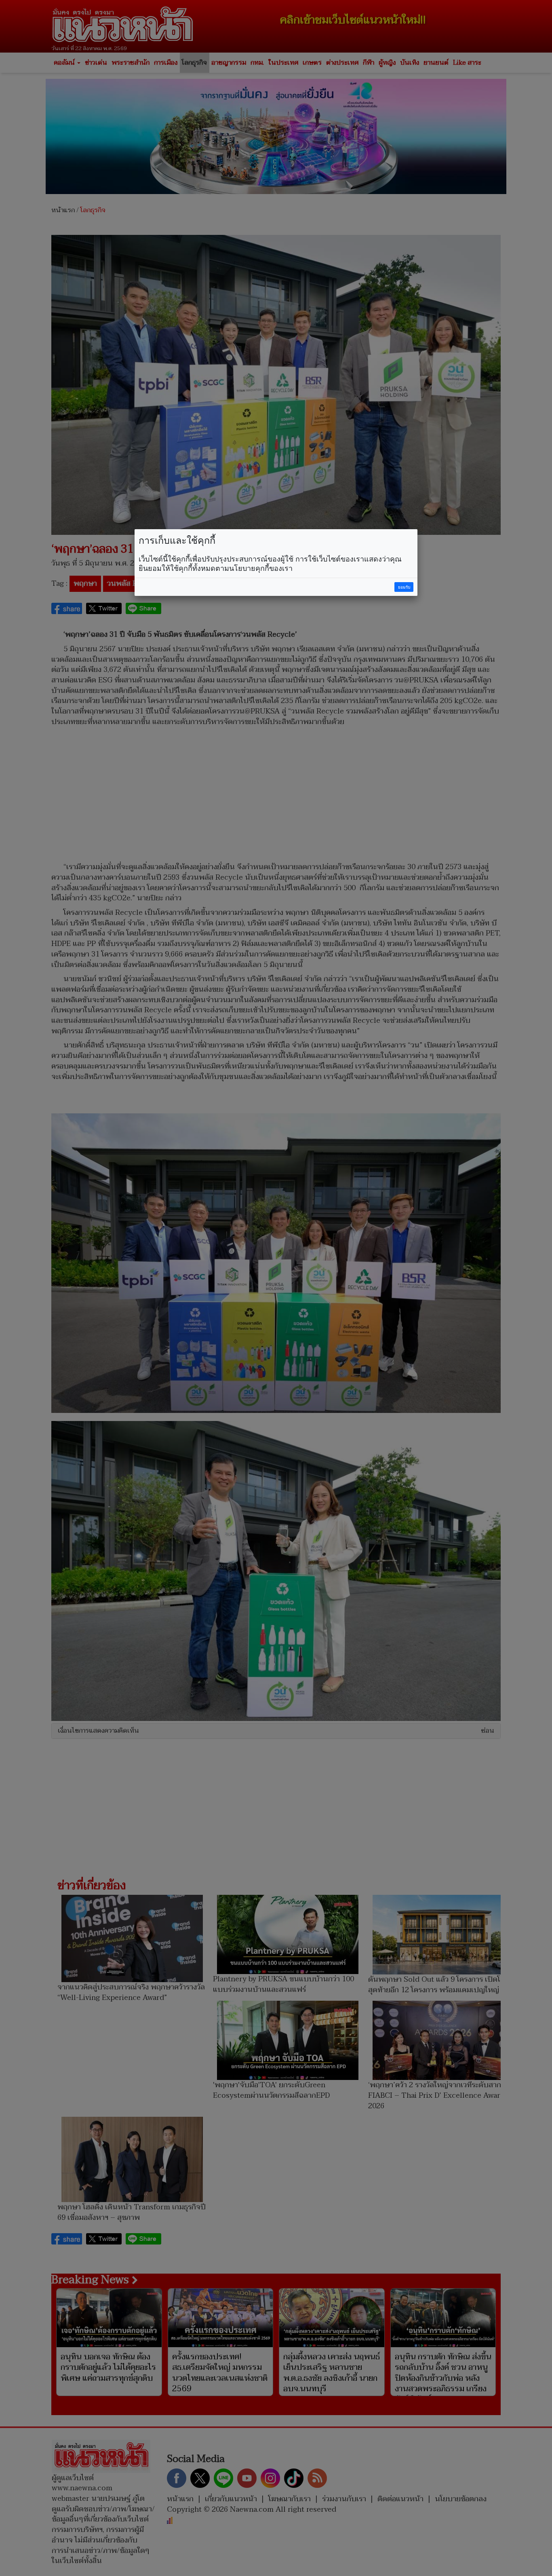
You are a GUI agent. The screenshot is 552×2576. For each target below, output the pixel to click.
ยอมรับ (404, 587)
